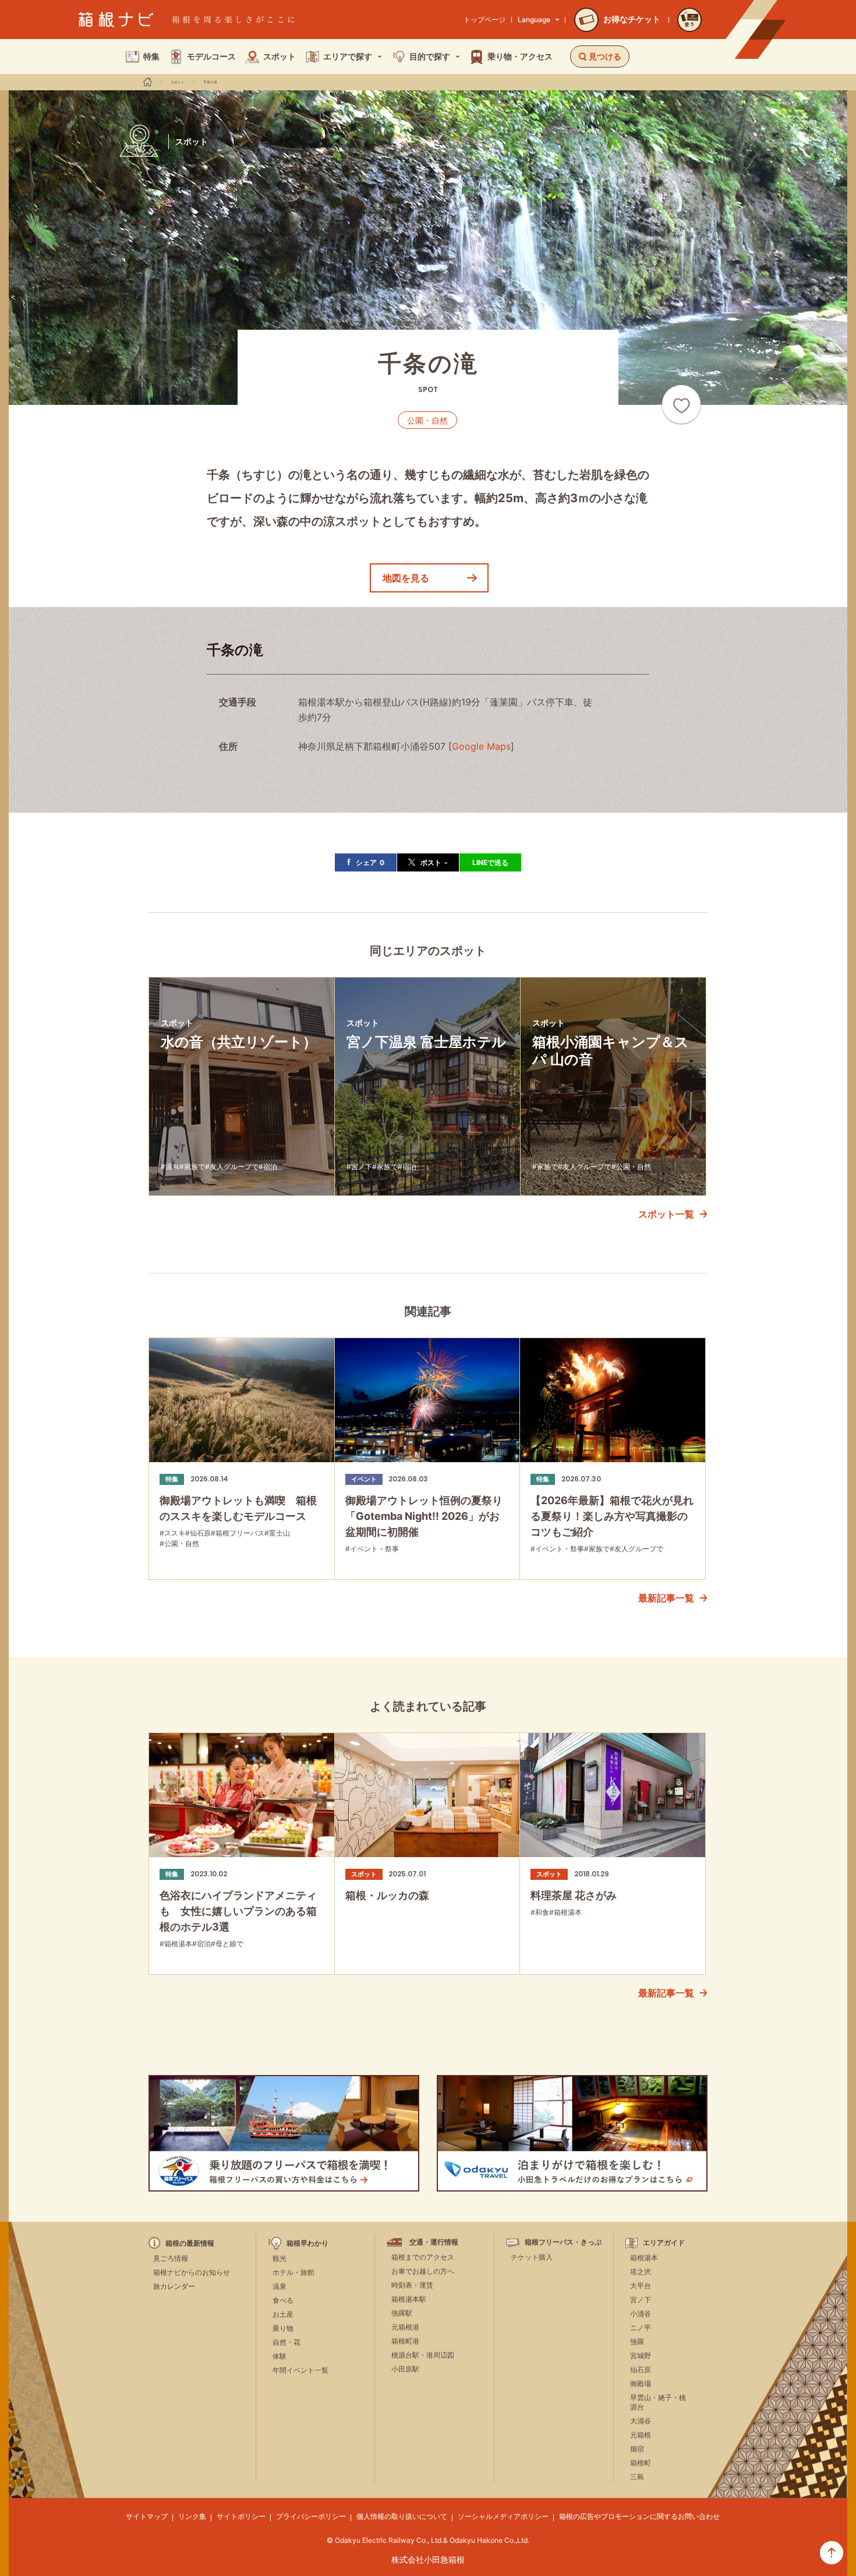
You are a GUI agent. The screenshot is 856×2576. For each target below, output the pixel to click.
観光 (280, 2258)
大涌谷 (641, 2421)
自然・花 (286, 2342)
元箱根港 (405, 2327)
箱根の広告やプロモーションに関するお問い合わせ (639, 2516)
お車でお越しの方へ (423, 2271)
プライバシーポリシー (311, 2516)
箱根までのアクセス (423, 2257)
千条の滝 (210, 82)
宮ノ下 (641, 2300)
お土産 (283, 2314)
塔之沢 (641, 2272)
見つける (605, 56)
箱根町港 (405, 2341)
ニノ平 (641, 2328)
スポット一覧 (666, 1214)
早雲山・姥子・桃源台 (658, 2402)
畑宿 (637, 2449)
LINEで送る (490, 862)
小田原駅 (405, 2369)
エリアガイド (664, 2243)
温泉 (280, 2286)
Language (534, 20)
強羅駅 (402, 2313)
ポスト (434, 862)
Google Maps (481, 746)
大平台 (641, 2286)
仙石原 (641, 2369)
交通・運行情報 (434, 2242)
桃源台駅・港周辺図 (423, 2355)
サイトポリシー (241, 2516)
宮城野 (641, 2356)
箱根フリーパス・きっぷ (563, 2242)
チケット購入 (532, 2257)
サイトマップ (147, 2516)
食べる (283, 2300)
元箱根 (641, 2435)
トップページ (484, 20)
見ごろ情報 (171, 2258)
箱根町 (641, 2463)
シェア (370, 862)
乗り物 (283, 2328)
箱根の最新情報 (190, 2243)
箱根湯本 (644, 2258)
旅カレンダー (174, 2286)
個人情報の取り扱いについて (402, 2516)
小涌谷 (641, 2314)
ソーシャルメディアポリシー (503, 2516)
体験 (280, 2356)
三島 (637, 2477)
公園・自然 (427, 420)
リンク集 (192, 2516)
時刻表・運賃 (412, 2285)
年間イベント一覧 (300, 2370)
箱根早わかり (307, 2243)
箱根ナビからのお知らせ (192, 2272)
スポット (178, 82)
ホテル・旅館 (293, 2272)
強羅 (637, 2342)
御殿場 (641, 2383)
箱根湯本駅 (409, 2299)
